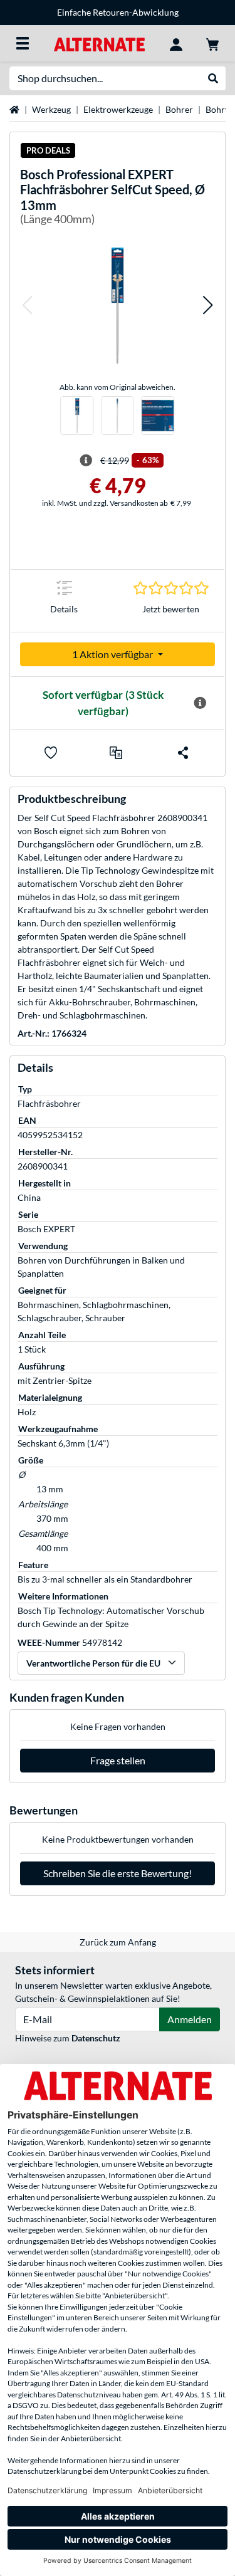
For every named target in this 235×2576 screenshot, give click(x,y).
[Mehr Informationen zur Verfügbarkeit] (200, 703)
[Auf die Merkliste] (51, 753)
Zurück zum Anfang (118, 1942)
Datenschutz (96, 2038)
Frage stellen (118, 1760)
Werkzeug (51, 109)
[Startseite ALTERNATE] (99, 43)
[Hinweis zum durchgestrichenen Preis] (86, 461)
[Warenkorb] (212, 43)
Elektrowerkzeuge (118, 109)
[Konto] (176, 43)
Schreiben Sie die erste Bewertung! (118, 1873)
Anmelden (190, 2019)
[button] (27, 306)
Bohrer (179, 109)
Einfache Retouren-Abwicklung (118, 12)
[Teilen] (183, 753)
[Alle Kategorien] (23, 43)
